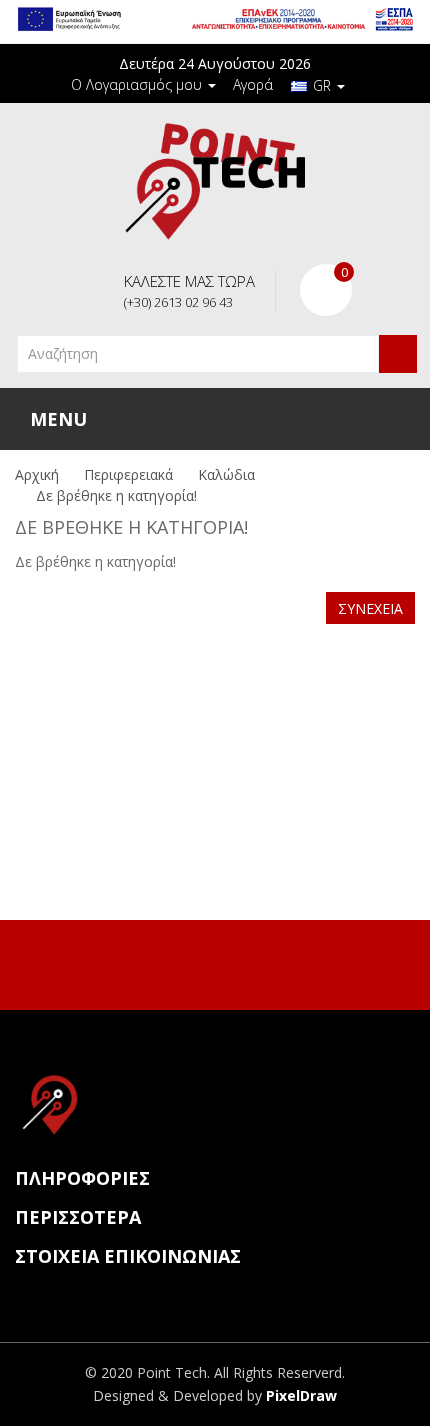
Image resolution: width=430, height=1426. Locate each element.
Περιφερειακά (128, 474)
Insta (234, 962)
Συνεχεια (370, 608)
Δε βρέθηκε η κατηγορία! (116, 495)
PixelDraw (301, 1395)
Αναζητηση (398, 354)
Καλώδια (226, 474)
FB (192, 962)
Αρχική (37, 474)
